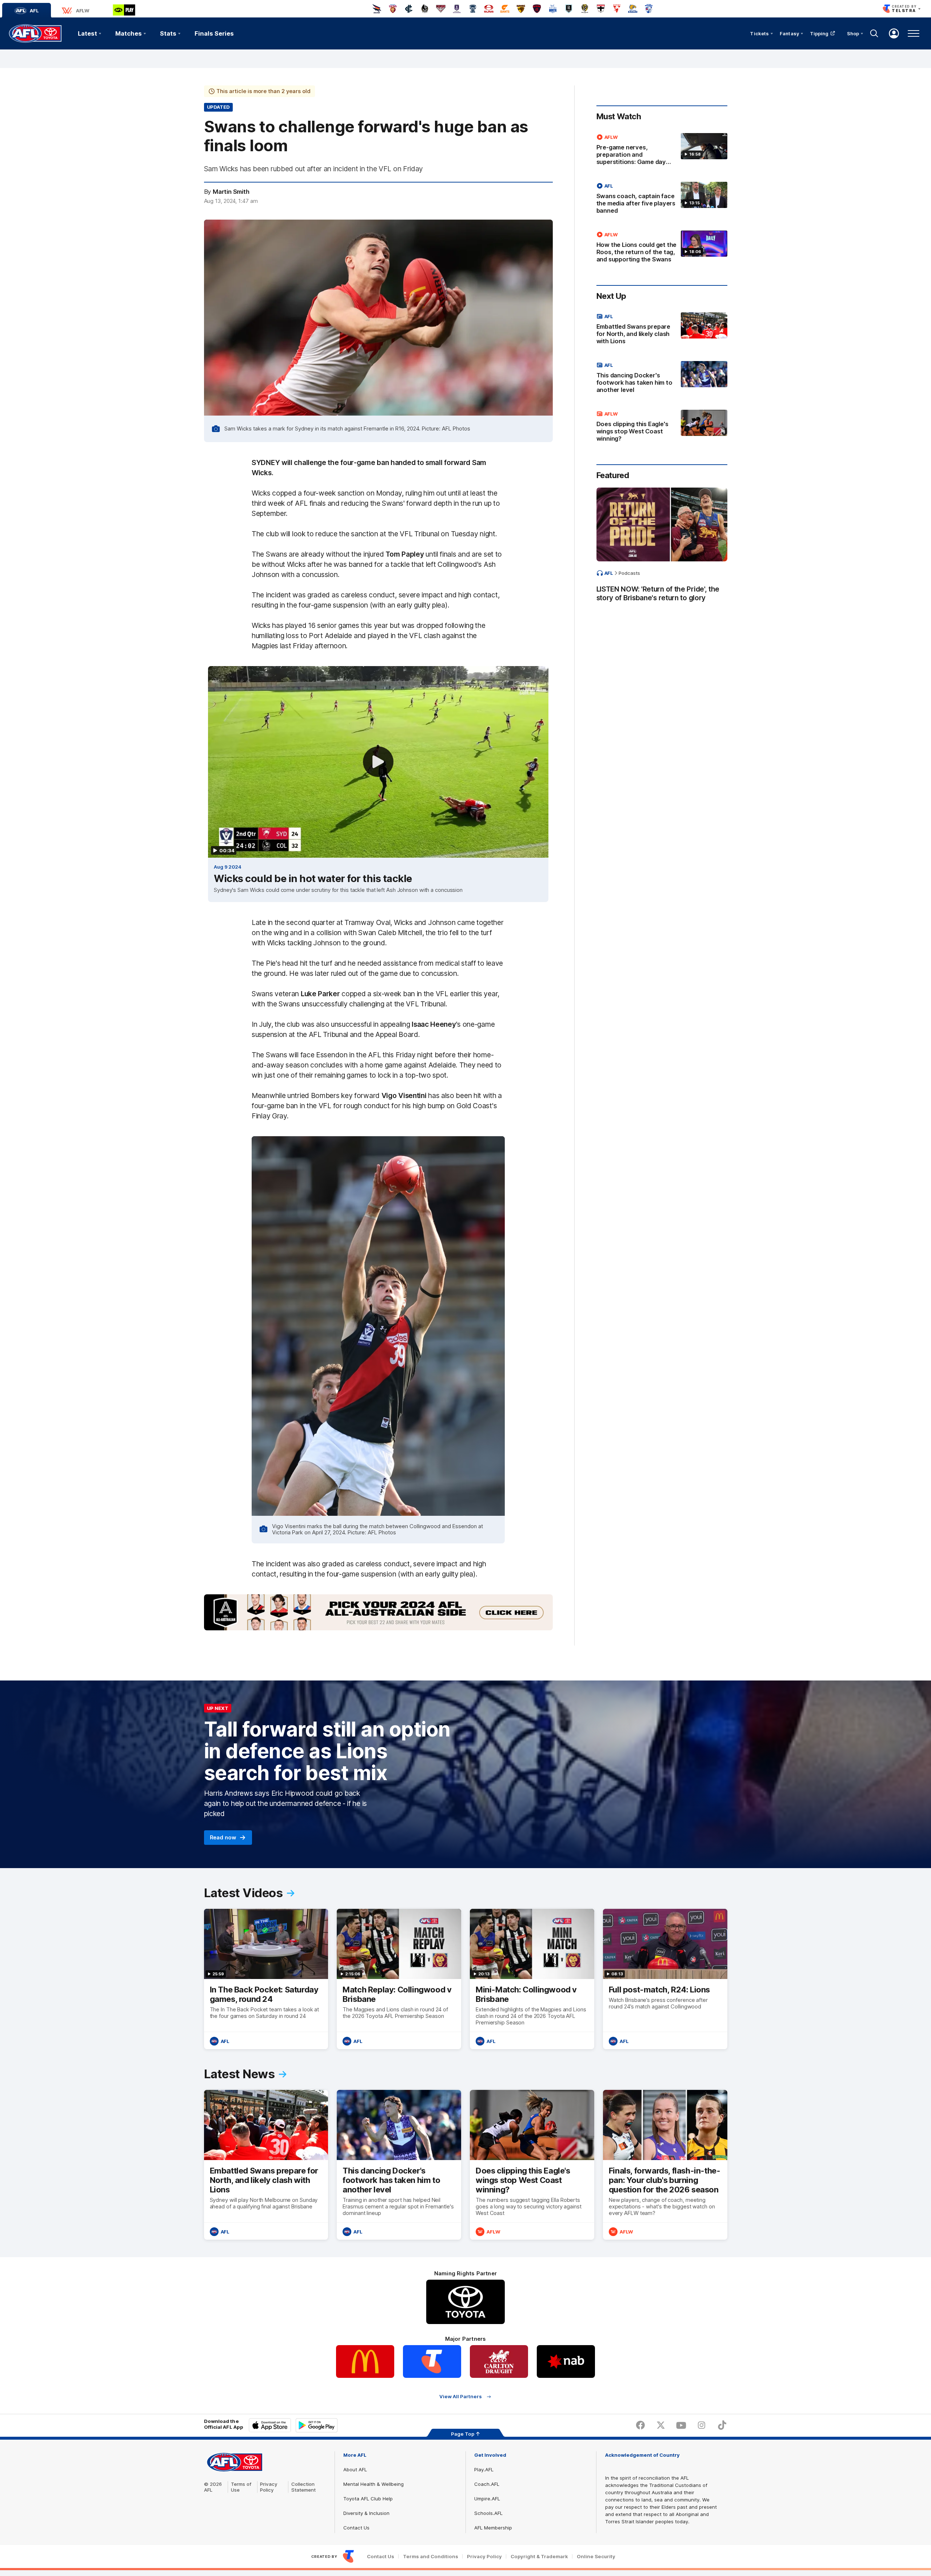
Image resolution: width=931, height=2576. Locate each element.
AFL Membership (493, 2528)
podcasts (629, 573)
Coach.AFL (487, 2484)
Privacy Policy (269, 2487)
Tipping (819, 33)
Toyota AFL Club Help (368, 2499)
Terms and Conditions (431, 2557)
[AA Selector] (378, 1612)
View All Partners (461, 2397)
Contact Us (356, 2528)
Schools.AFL (488, 2513)
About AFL (355, 2469)
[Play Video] (378, 762)
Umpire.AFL (487, 2499)
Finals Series (214, 33)
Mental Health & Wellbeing (373, 2484)
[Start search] (874, 33)
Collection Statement (303, 2487)
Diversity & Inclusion (366, 2513)
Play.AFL (484, 2469)
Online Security (596, 2557)
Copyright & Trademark (539, 2557)
